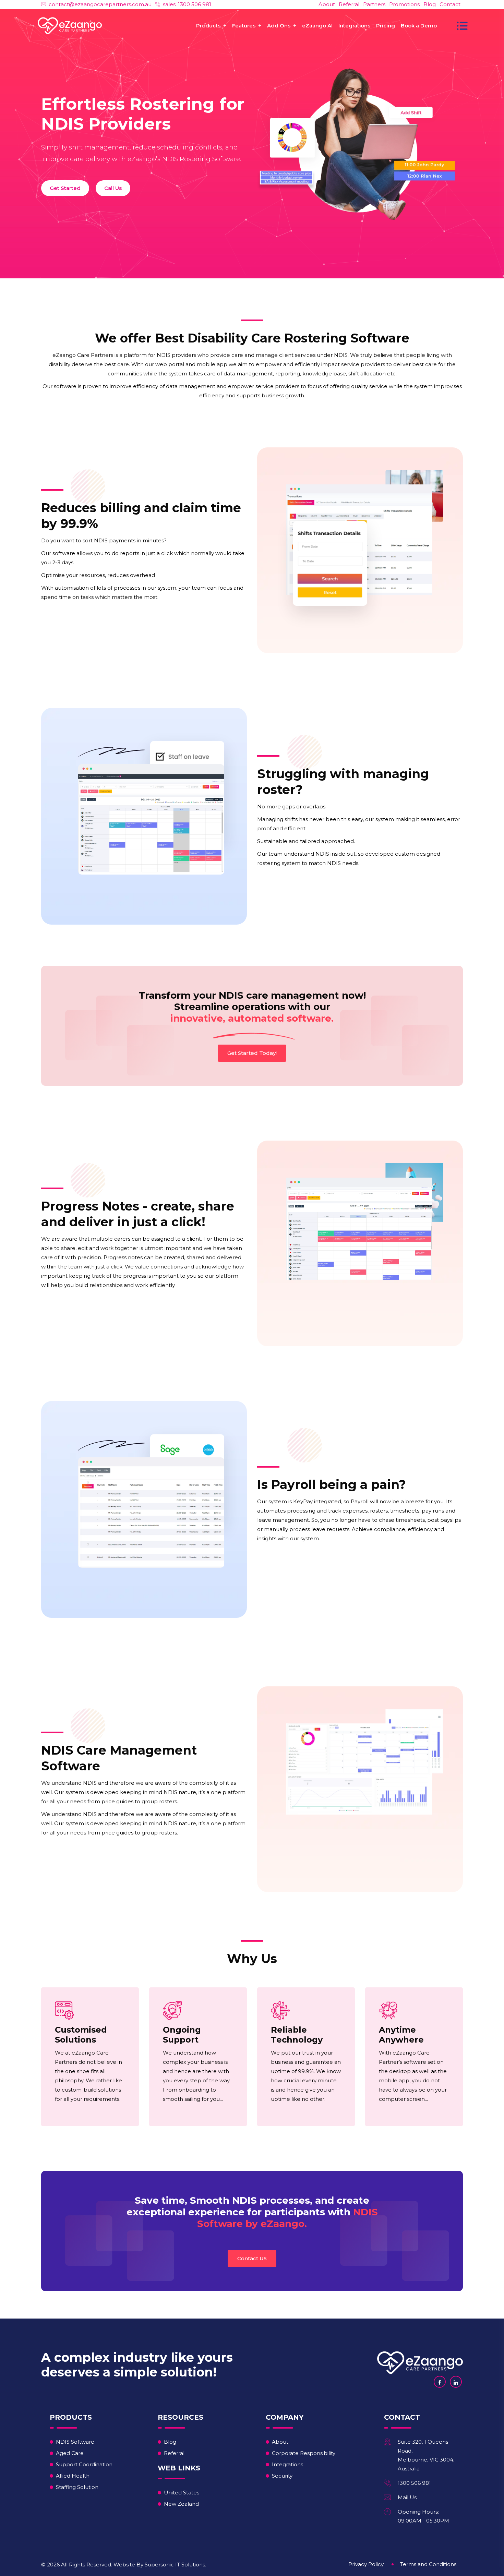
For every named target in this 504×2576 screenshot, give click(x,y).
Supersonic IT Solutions (175, 2565)
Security (282, 2476)
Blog (430, 4)
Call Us (113, 188)
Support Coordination (84, 2464)
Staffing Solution (77, 2487)
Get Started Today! (252, 1053)
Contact (450, 4)
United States (182, 2493)
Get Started (65, 188)
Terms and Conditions (428, 2564)
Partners (374, 4)
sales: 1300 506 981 (187, 4)
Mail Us (407, 2497)
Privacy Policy (366, 2564)
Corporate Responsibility (304, 2453)
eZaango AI (317, 26)
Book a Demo (419, 26)
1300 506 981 (414, 2483)
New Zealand (181, 2504)
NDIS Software (75, 2442)
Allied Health (73, 2476)
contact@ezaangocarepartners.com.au (100, 4)
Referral (349, 4)
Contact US (252, 2258)
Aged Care (70, 2453)
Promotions (404, 4)
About (327, 4)
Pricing (386, 26)
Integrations (354, 26)
